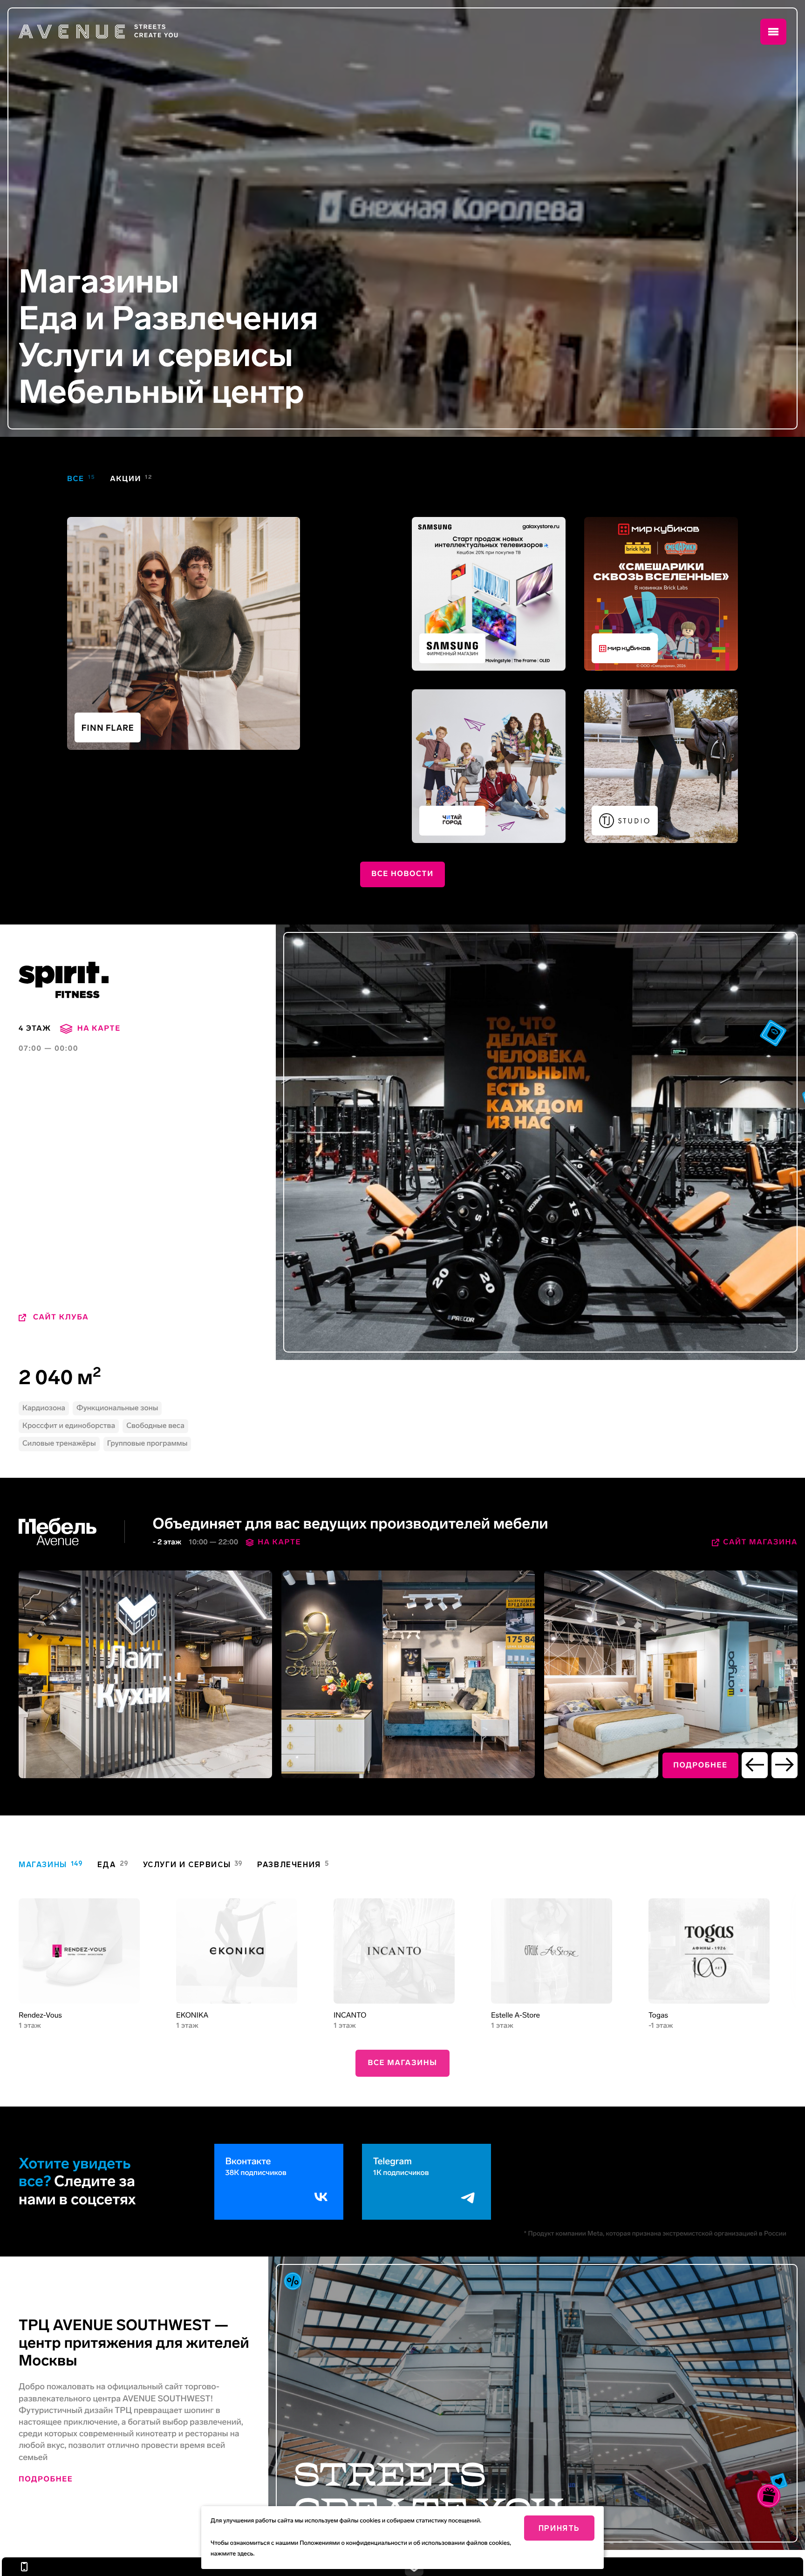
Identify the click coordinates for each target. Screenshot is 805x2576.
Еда (48, 319)
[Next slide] (785, 1765)
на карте (99, 1029)
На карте (279, 1542)
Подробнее (46, 2479)
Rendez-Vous (40, 2015)
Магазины (99, 282)
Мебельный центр (161, 392)
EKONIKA (192, 2015)
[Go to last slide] (755, 1765)
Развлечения (215, 319)
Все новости (402, 874)
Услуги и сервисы (156, 356)
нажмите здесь (232, 2554)
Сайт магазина (760, 1542)
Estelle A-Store (515, 2015)
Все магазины (402, 2063)
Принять (559, 2528)
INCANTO (350, 2015)
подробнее (700, 1765)
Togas (658, 2015)
